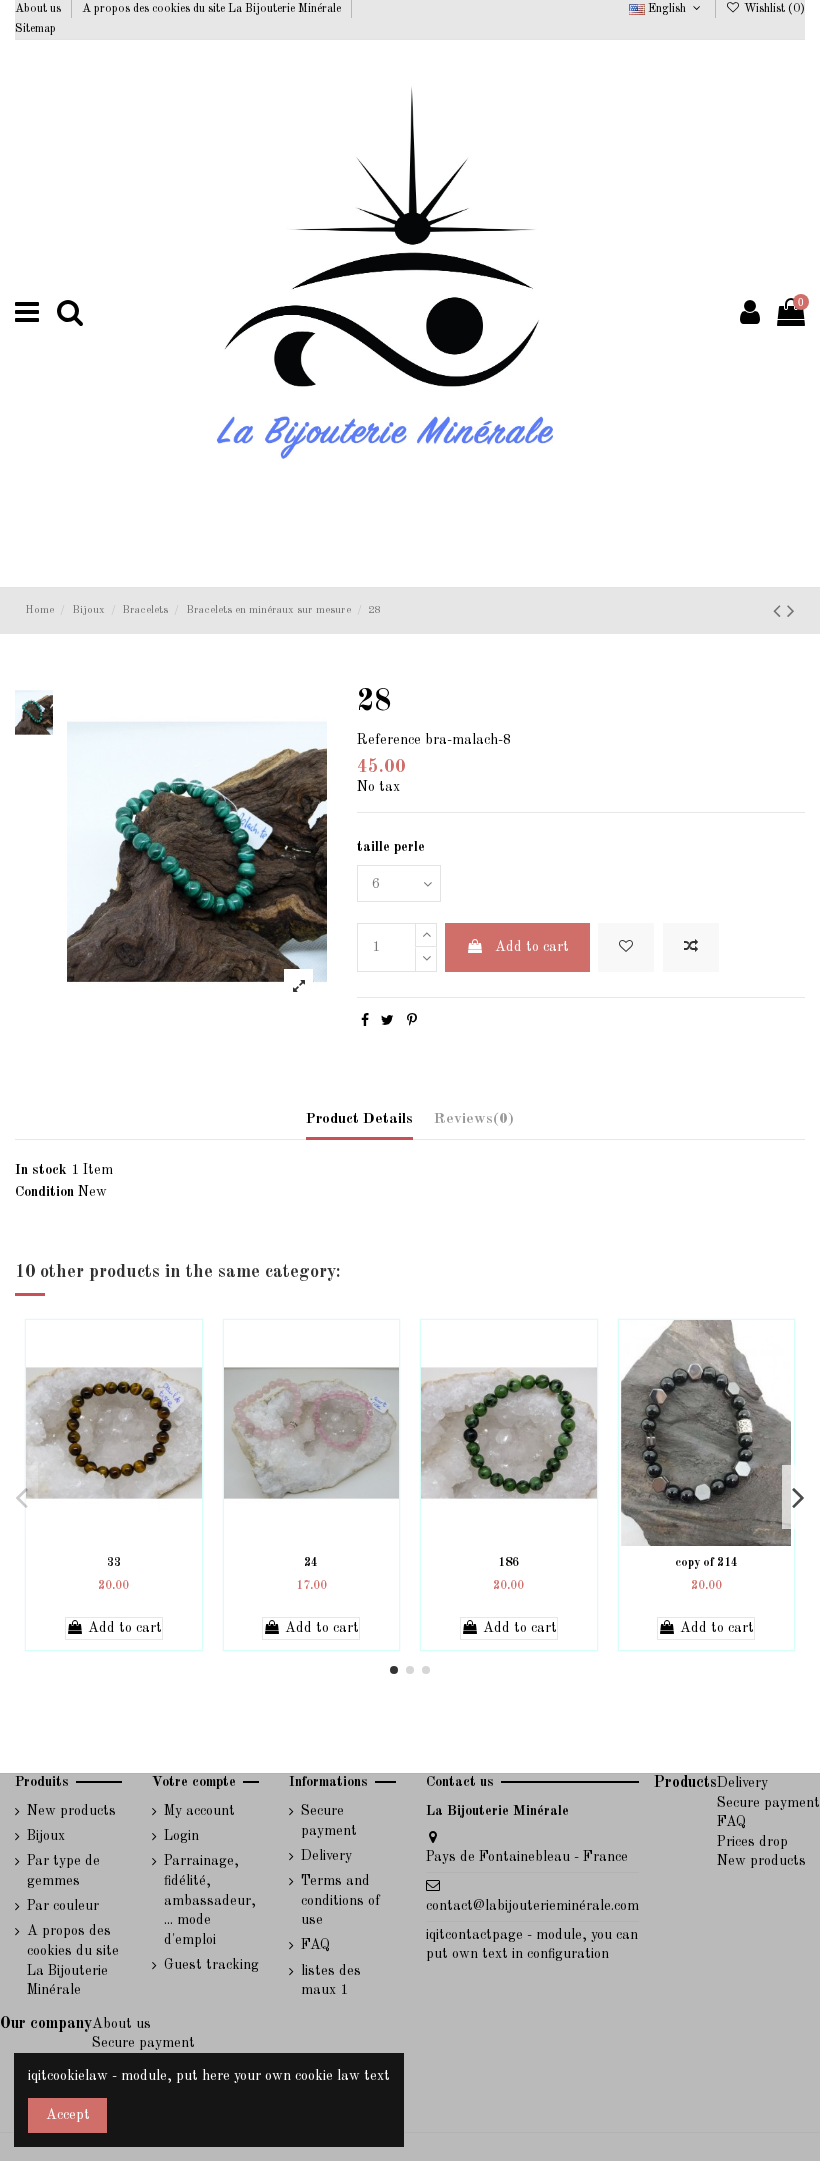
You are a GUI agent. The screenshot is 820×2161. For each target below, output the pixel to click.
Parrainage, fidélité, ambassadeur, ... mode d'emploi (210, 1900)
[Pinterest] (412, 1021)
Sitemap (35, 29)
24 (311, 1563)
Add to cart (532, 947)
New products (71, 1811)
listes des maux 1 (331, 1981)
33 (114, 1563)
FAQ (315, 1945)
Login (181, 1836)
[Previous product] (780, 612)
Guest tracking (211, 1965)
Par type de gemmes (63, 1871)
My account (199, 1811)
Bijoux (46, 1836)
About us (39, 9)
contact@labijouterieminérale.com (532, 1906)
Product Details (359, 1119)
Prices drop (752, 1842)
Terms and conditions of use (340, 1900)
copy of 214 (706, 1563)
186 (508, 1563)
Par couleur (63, 1906)
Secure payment (329, 1821)
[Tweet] (387, 1021)
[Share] (365, 1021)
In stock (41, 1170)
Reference (389, 740)
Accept (68, 2115)
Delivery (326, 1856)
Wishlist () (773, 9)
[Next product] (791, 612)
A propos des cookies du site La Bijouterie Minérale (213, 9)
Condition (44, 1192)
